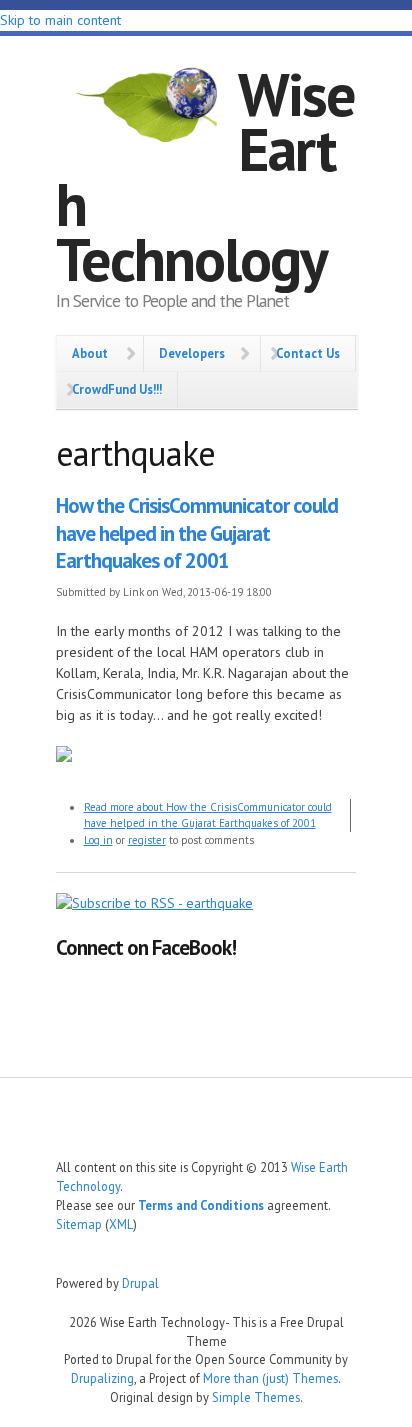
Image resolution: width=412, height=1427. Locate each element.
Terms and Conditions (201, 1205)
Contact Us (308, 353)
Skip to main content (60, 20)
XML (121, 1224)
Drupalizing (102, 1378)
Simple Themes (256, 1397)
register (147, 840)
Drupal (140, 1283)
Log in (98, 840)
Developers (192, 353)
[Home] (147, 107)
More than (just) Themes (270, 1378)
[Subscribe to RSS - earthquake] (154, 903)
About (90, 353)
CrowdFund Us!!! (117, 389)
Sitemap (79, 1224)
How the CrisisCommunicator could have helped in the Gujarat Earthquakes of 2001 (197, 533)
